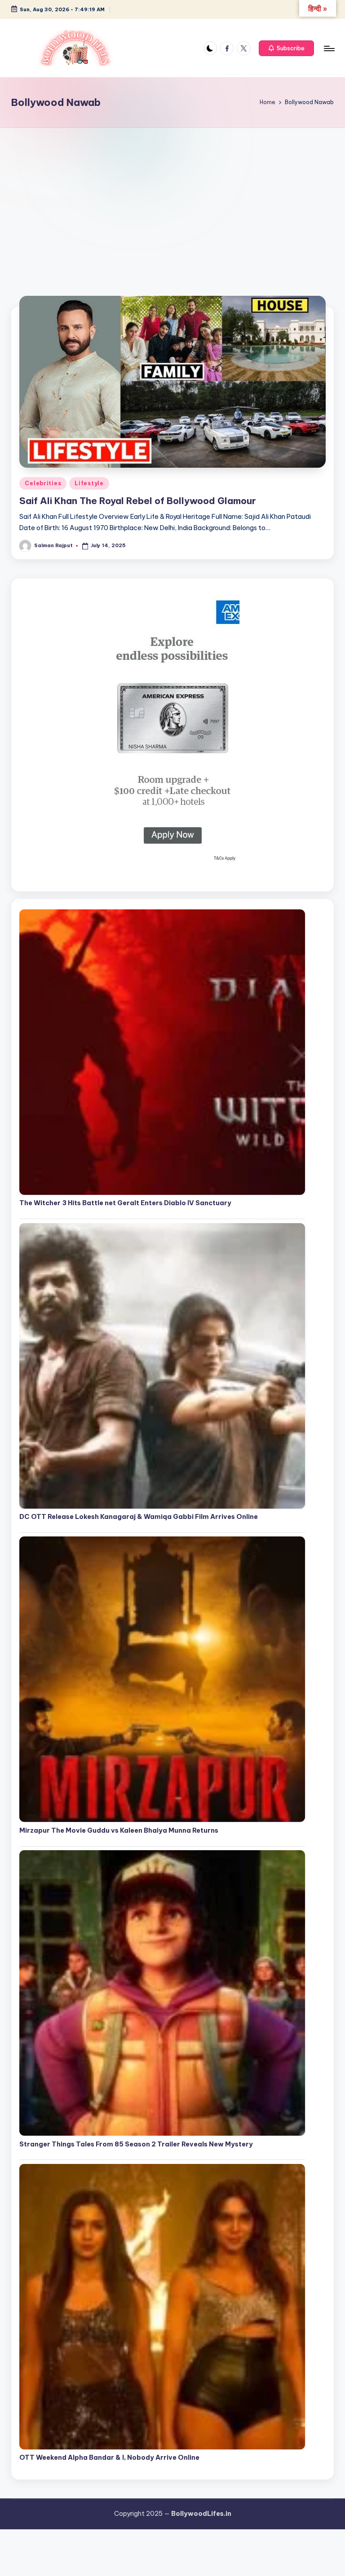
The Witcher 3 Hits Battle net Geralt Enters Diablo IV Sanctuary (125, 1203)
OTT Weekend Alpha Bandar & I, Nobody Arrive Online (109, 2458)
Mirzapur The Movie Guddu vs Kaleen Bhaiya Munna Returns (119, 1830)
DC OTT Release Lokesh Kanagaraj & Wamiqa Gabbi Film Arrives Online (139, 1517)
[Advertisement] (172, 195)
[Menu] (329, 48)
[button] (286, 48)
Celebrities (43, 483)
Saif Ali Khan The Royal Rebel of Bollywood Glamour (138, 501)
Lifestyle (89, 483)
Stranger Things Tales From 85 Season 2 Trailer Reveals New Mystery (136, 2144)
